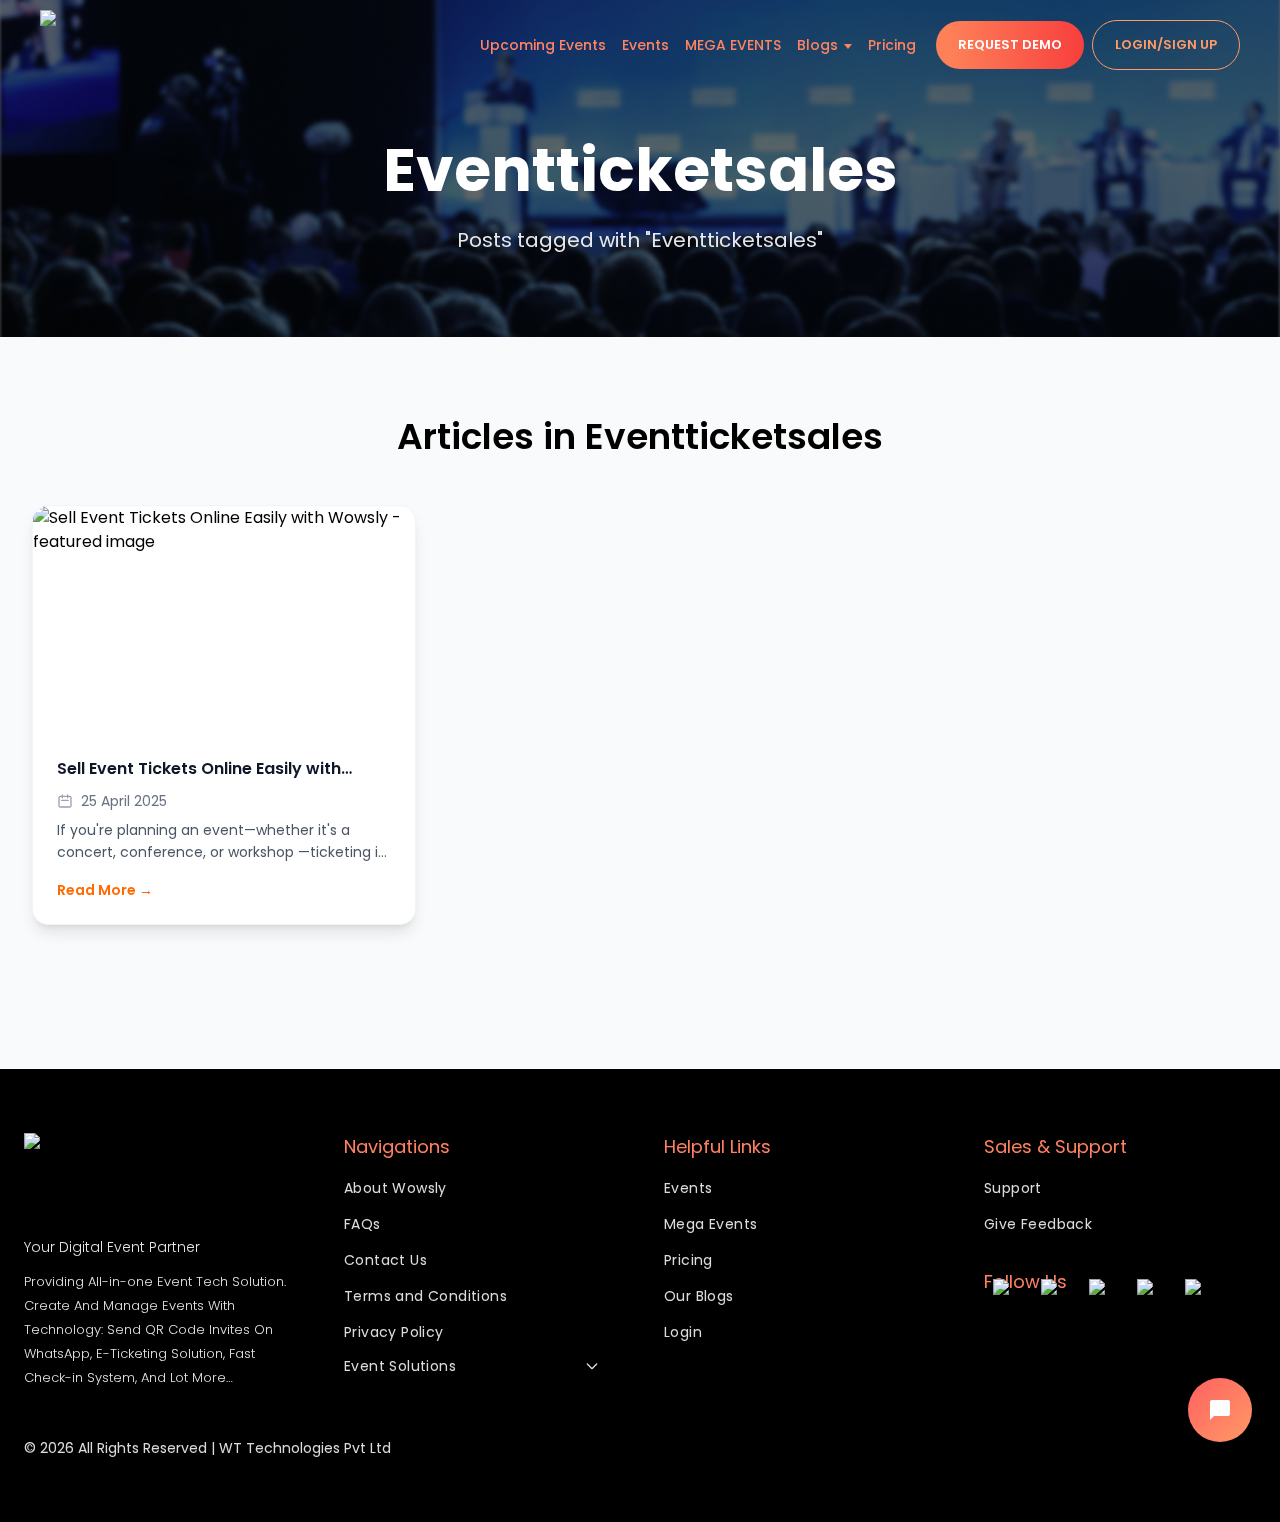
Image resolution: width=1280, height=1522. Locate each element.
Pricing (892, 45)
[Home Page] (80, 45)
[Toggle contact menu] (1220, 1410)
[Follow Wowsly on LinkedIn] (1200, 1335)
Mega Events (710, 1224)
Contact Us (385, 1260)
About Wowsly (395, 1188)
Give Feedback (1038, 1224)
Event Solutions (400, 1366)
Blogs (817, 45)
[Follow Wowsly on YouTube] (1152, 1335)
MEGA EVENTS (733, 45)
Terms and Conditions (425, 1296)
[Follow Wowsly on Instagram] (1008, 1335)
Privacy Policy (394, 1332)
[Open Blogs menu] (848, 45)
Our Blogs (699, 1296)
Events (645, 45)
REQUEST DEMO (1010, 44)
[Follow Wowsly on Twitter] (1104, 1335)
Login (683, 1332)
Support (1013, 1188)
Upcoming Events (543, 45)
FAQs (362, 1224)
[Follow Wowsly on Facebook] (1056, 1335)
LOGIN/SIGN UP (1166, 44)
